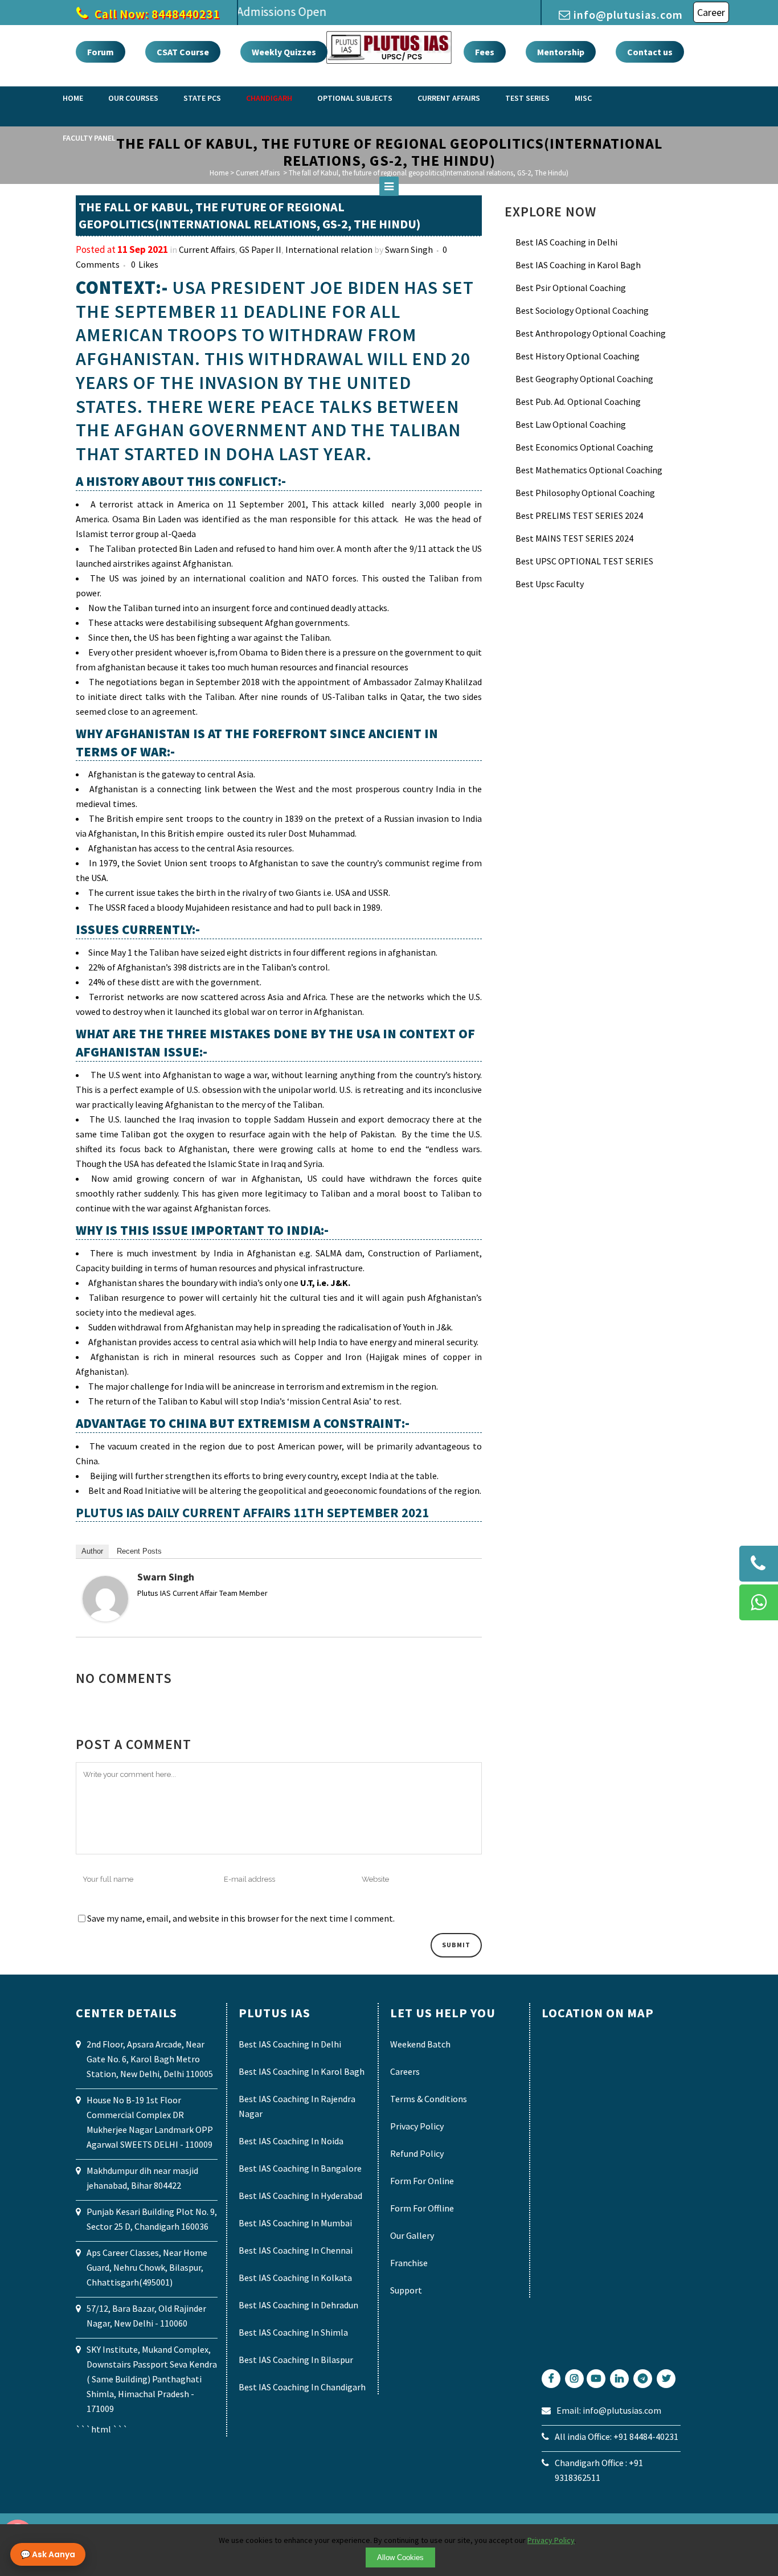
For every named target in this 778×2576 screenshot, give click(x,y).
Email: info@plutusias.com (609, 2410)
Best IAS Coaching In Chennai (296, 2250)
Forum (101, 52)
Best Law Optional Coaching (571, 424)
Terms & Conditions (429, 2099)
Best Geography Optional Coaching (584, 379)
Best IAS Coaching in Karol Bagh (578, 265)
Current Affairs (207, 249)
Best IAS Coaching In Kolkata (295, 2278)
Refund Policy (417, 2153)
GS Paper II (260, 249)
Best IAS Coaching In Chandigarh (302, 2387)
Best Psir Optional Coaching (571, 288)
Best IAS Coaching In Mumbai (295, 2223)
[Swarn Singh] (105, 1618)
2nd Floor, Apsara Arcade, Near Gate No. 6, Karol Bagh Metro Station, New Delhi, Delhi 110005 (150, 2059)
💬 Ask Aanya (48, 2554)
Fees (485, 52)
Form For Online (422, 2181)
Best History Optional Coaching (578, 356)
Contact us (650, 52)
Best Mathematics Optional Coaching (589, 470)
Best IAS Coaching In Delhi (290, 2044)
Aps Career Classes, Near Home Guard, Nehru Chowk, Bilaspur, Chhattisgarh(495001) (147, 2267)
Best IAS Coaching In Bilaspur (296, 2360)
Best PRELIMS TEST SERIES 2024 (579, 515)
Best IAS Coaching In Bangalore (300, 2168)
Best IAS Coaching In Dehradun (298, 2305)
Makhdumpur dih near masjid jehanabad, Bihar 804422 (142, 2178)
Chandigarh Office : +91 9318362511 (599, 2470)
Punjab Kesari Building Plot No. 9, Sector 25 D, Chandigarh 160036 (152, 2219)
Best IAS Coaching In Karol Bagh (302, 2071)
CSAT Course (183, 52)
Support (406, 2290)
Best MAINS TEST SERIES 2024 (574, 538)
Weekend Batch (420, 2044)
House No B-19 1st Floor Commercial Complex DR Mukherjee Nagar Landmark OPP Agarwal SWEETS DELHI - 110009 (150, 2122)
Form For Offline (422, 2208)
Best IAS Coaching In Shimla (293, 2332)
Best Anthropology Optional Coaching (591, 333)
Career (711, 12)
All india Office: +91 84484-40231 (617, 2436)
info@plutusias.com (628, 15)
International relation (329, 249)
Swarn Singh (409, 249)
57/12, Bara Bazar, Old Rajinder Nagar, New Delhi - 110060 (146, 2316)
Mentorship (561, 52)
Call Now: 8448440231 (156, 14)
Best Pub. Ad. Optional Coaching (578, 402)
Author (92, 1551)
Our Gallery (412, 2235)
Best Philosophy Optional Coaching (585, 493)
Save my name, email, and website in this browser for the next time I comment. (241, 1918)
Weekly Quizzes (284, 52)
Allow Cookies (400, 2557)
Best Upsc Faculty (550, 584)
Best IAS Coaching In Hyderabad (300, 2196)
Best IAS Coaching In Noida (291, 2141)
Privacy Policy (417, 2126)
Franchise (409, 2263)
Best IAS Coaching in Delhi (566, 242)
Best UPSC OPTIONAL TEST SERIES (584, 561)
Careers (405, 2071)
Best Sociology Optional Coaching (582, 310)
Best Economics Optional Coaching (584, 447)
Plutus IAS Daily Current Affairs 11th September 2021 (252, 1512)
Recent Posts (139, 1551)
